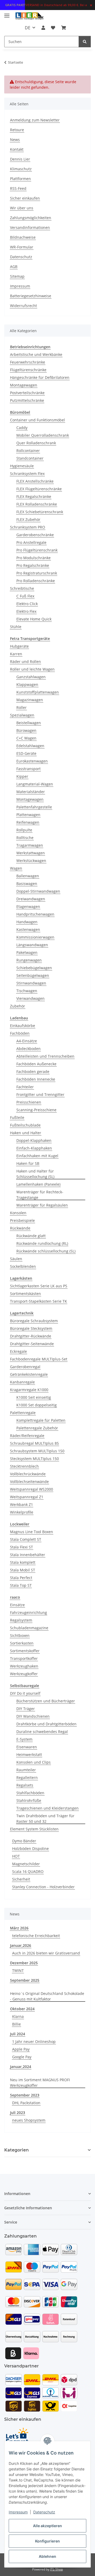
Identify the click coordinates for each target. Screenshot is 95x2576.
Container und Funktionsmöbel (37, 420)
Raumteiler (26, 1770)
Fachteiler (25, 1087)
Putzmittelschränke (27, 400)
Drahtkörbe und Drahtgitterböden (46, 1724)
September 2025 (25, 1980)
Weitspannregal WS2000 (32, 1489)
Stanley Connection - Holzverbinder (43, 1887)
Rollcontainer (28, 451)
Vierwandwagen (30, 998)
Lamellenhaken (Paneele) (38, 1184)
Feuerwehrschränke (28, 362)
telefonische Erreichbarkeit (36, 1936)
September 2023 (25, 2095)
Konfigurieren (47, 2541)
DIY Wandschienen (33, 1716)
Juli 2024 (18, 2034)
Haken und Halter (26, 1133)
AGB (14, 267)
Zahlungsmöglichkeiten (31, 218)
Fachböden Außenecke (36, 1064)
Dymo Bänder (24, 1841)
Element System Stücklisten (34, 1829)
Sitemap (17, 276)
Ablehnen (47, 2556)
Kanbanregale (22, 1382)
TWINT (18, 1970)
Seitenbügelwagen (33, 975)
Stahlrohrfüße (29, 1800)
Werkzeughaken (24, 1666)
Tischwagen (27, 991)
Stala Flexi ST (22, 1547)
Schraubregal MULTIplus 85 (34, 1443)
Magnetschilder (26, 1864)
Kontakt (17, 149)
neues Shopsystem (29, 2120)
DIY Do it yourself (25, 1693)
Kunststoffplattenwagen (38, 692)
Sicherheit (21, 1879)
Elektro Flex (26, 611)
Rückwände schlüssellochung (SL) (46, 1251)
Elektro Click (27, 604)
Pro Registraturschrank (37, 573)
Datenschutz (44, 2512)
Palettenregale (23, 1413)
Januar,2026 (21, 1945)
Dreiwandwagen (31, 899)
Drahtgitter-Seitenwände (32, 1344)
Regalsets (25, 1785)
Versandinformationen (30, 227)
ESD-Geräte (26, 753)
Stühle (16, 627)
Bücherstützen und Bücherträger (46, 1701)
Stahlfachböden (30, 1793)
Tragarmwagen (30, 845)
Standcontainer (30, 458)
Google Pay (22, 2057)
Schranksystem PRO (28, 527)
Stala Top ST (21, 1585)
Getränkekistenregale (29, 1374)
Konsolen (18, 1213)
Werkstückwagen (31, 861)
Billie (16, 2024)
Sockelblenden (23, 1266)
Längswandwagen (32, 945)
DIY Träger (26, 1709)
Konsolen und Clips (34, 1762)
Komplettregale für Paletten (41, 1420)
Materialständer (31, 792)
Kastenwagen (28, 929)
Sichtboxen (20, 1635)
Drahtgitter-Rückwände (31, 1336)
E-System (24, 1739)
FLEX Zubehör (28, 519)
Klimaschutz (21, 169)
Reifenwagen (28, 822)
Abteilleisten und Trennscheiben (45, 1056)
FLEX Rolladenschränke (37, 504)
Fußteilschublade (25, 1125)
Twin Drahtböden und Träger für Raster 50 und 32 (45, 1819)
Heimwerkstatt (29, 1755)
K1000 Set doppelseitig (37, 1405)
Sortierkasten (22, 1643)
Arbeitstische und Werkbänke (36, 354)
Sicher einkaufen (25, 198)
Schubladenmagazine (29, 1628)
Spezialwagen (22, 715)
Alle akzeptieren (47, 2526)
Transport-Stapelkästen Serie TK (39, 1301)
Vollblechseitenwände (29, 1482)
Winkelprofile (22, 1512)
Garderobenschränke (35, 535)
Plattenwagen (28, 815)
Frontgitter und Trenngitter (40, 1094)
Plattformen (20, 179)
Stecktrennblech (24, 1466)
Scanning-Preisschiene (36, 1110)
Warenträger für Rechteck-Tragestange (40, 1195)
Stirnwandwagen (31, 983)
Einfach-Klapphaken (34, 1148)
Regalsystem (21, 1620)
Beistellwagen (29, 723)
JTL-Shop (56, 2569)
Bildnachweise (23, 237)
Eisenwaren (27, 1747)
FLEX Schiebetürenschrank (40, 512)
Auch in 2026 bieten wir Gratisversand (46, 1953)
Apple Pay (21, 2049)
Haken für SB (28, 1163)
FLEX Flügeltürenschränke (39, 489)
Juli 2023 (18, 2113)
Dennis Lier (20, 159)
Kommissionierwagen (35, 937)
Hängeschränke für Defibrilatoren (40, 377)
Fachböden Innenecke (36, 1079)
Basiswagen (27, 884)
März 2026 (19, 1928)
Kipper (22, 776)
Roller (22, 707)
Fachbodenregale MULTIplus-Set (39, 1359)
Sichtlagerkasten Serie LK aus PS (39, 1286)
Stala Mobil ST (23, 1570)
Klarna (18, 2016)
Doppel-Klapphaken (34, 1140)
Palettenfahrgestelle (34, 807)
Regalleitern (27, 1777)
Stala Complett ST (26, 1539)
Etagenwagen (28, 906)
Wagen (16, 868)
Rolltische (25, 838)
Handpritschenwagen (35, 914)
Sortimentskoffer (25, 1651)
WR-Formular (22, 247)
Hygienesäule (22, 466)
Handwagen (27, 922)
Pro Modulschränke (34, 558)
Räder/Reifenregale (27, 1436)
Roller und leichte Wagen (32, 669)
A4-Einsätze (27, 1041)
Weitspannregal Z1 (27, 1497)
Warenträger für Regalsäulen (42, 1205)
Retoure (17, 130)
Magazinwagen (30, 700)
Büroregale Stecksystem (31, 1328)
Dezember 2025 (24, 1963)
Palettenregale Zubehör (37, 1428)
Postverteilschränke (27, 393)
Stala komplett (23, 1562)
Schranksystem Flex (27, 474)
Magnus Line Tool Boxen (32, 1532)
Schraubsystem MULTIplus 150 (37, 1451)
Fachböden (20, 1033)
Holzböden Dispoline (30, 1849)
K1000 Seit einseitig (34, 1397)
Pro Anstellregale (31, 542)
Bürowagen (26, 730)
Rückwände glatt (31, 1236)
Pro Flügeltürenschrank (37, 550)
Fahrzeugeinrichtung (28, 1612)
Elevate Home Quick (34, 619)
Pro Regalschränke (33, 565)
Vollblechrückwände (28, 1474)
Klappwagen (27, 684)
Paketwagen (27, 952)
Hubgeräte (19, 646)
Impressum (18, 2512)
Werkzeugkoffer (24, 1674)
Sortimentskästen (25, 1294)
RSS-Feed (18, 188)
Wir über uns (22, 208)
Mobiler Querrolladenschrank (43, 435)
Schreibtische (22, 588)
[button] (43, 28)
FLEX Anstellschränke (35, 481)
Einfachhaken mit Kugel (37, 1156)
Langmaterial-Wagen (35, 784)
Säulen (16, 1259)
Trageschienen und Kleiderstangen (47, 1808)
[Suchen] (85, 42)
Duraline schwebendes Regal (42, 1732)
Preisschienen (29, 1102)
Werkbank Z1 (22, 1504)
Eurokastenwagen (32, 761)
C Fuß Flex (25, 596)
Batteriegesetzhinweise (31, 296)
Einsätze (17, 1605)
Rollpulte (24, 830)
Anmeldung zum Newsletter (35, 120)
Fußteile (17, 1117)
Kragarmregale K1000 (29, 1390)
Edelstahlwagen (30, 746)
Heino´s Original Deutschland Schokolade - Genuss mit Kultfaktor (47, 1996)
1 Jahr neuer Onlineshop (34, 2042)
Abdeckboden (28, 1049)
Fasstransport (28, 769)
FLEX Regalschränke (34, 496)
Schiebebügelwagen (34, 968)
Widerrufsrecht (23, 306)
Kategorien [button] (16, 2150)
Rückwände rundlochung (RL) (42, 1243)
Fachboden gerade (33, 1072)
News (15, 140)
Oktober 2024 (22, 2009)
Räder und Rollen (25, 661)
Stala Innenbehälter (28, 1555)
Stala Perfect (21, 1578)
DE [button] (28, 28)
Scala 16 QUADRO (28, 1871)
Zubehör (18, 1006)
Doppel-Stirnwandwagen (38, 891)
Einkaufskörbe (23, 1026)
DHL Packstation (26, 2103)
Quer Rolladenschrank (36, 443)
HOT (16, 1856)
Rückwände (20, 1228)
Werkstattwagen (31, 853)
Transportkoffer (24, 1658)
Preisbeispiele (22, 1220)
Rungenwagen (29, 960)
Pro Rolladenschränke (36, 581)
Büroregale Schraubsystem (34, 1321)
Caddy (22, 428)
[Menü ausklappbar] (7, 13)
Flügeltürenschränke (28, 370)
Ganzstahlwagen (31, 677)
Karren (16, 654)
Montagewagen (24, 385)
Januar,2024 (21, 2067)
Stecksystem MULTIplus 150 (34, 1459)
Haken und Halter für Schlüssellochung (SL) (35, 1174)
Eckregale (18, 1351)
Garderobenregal (25, 1367)
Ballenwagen (28, 876)
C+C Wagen (26, 738)
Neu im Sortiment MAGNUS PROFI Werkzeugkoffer (40, 2083)
